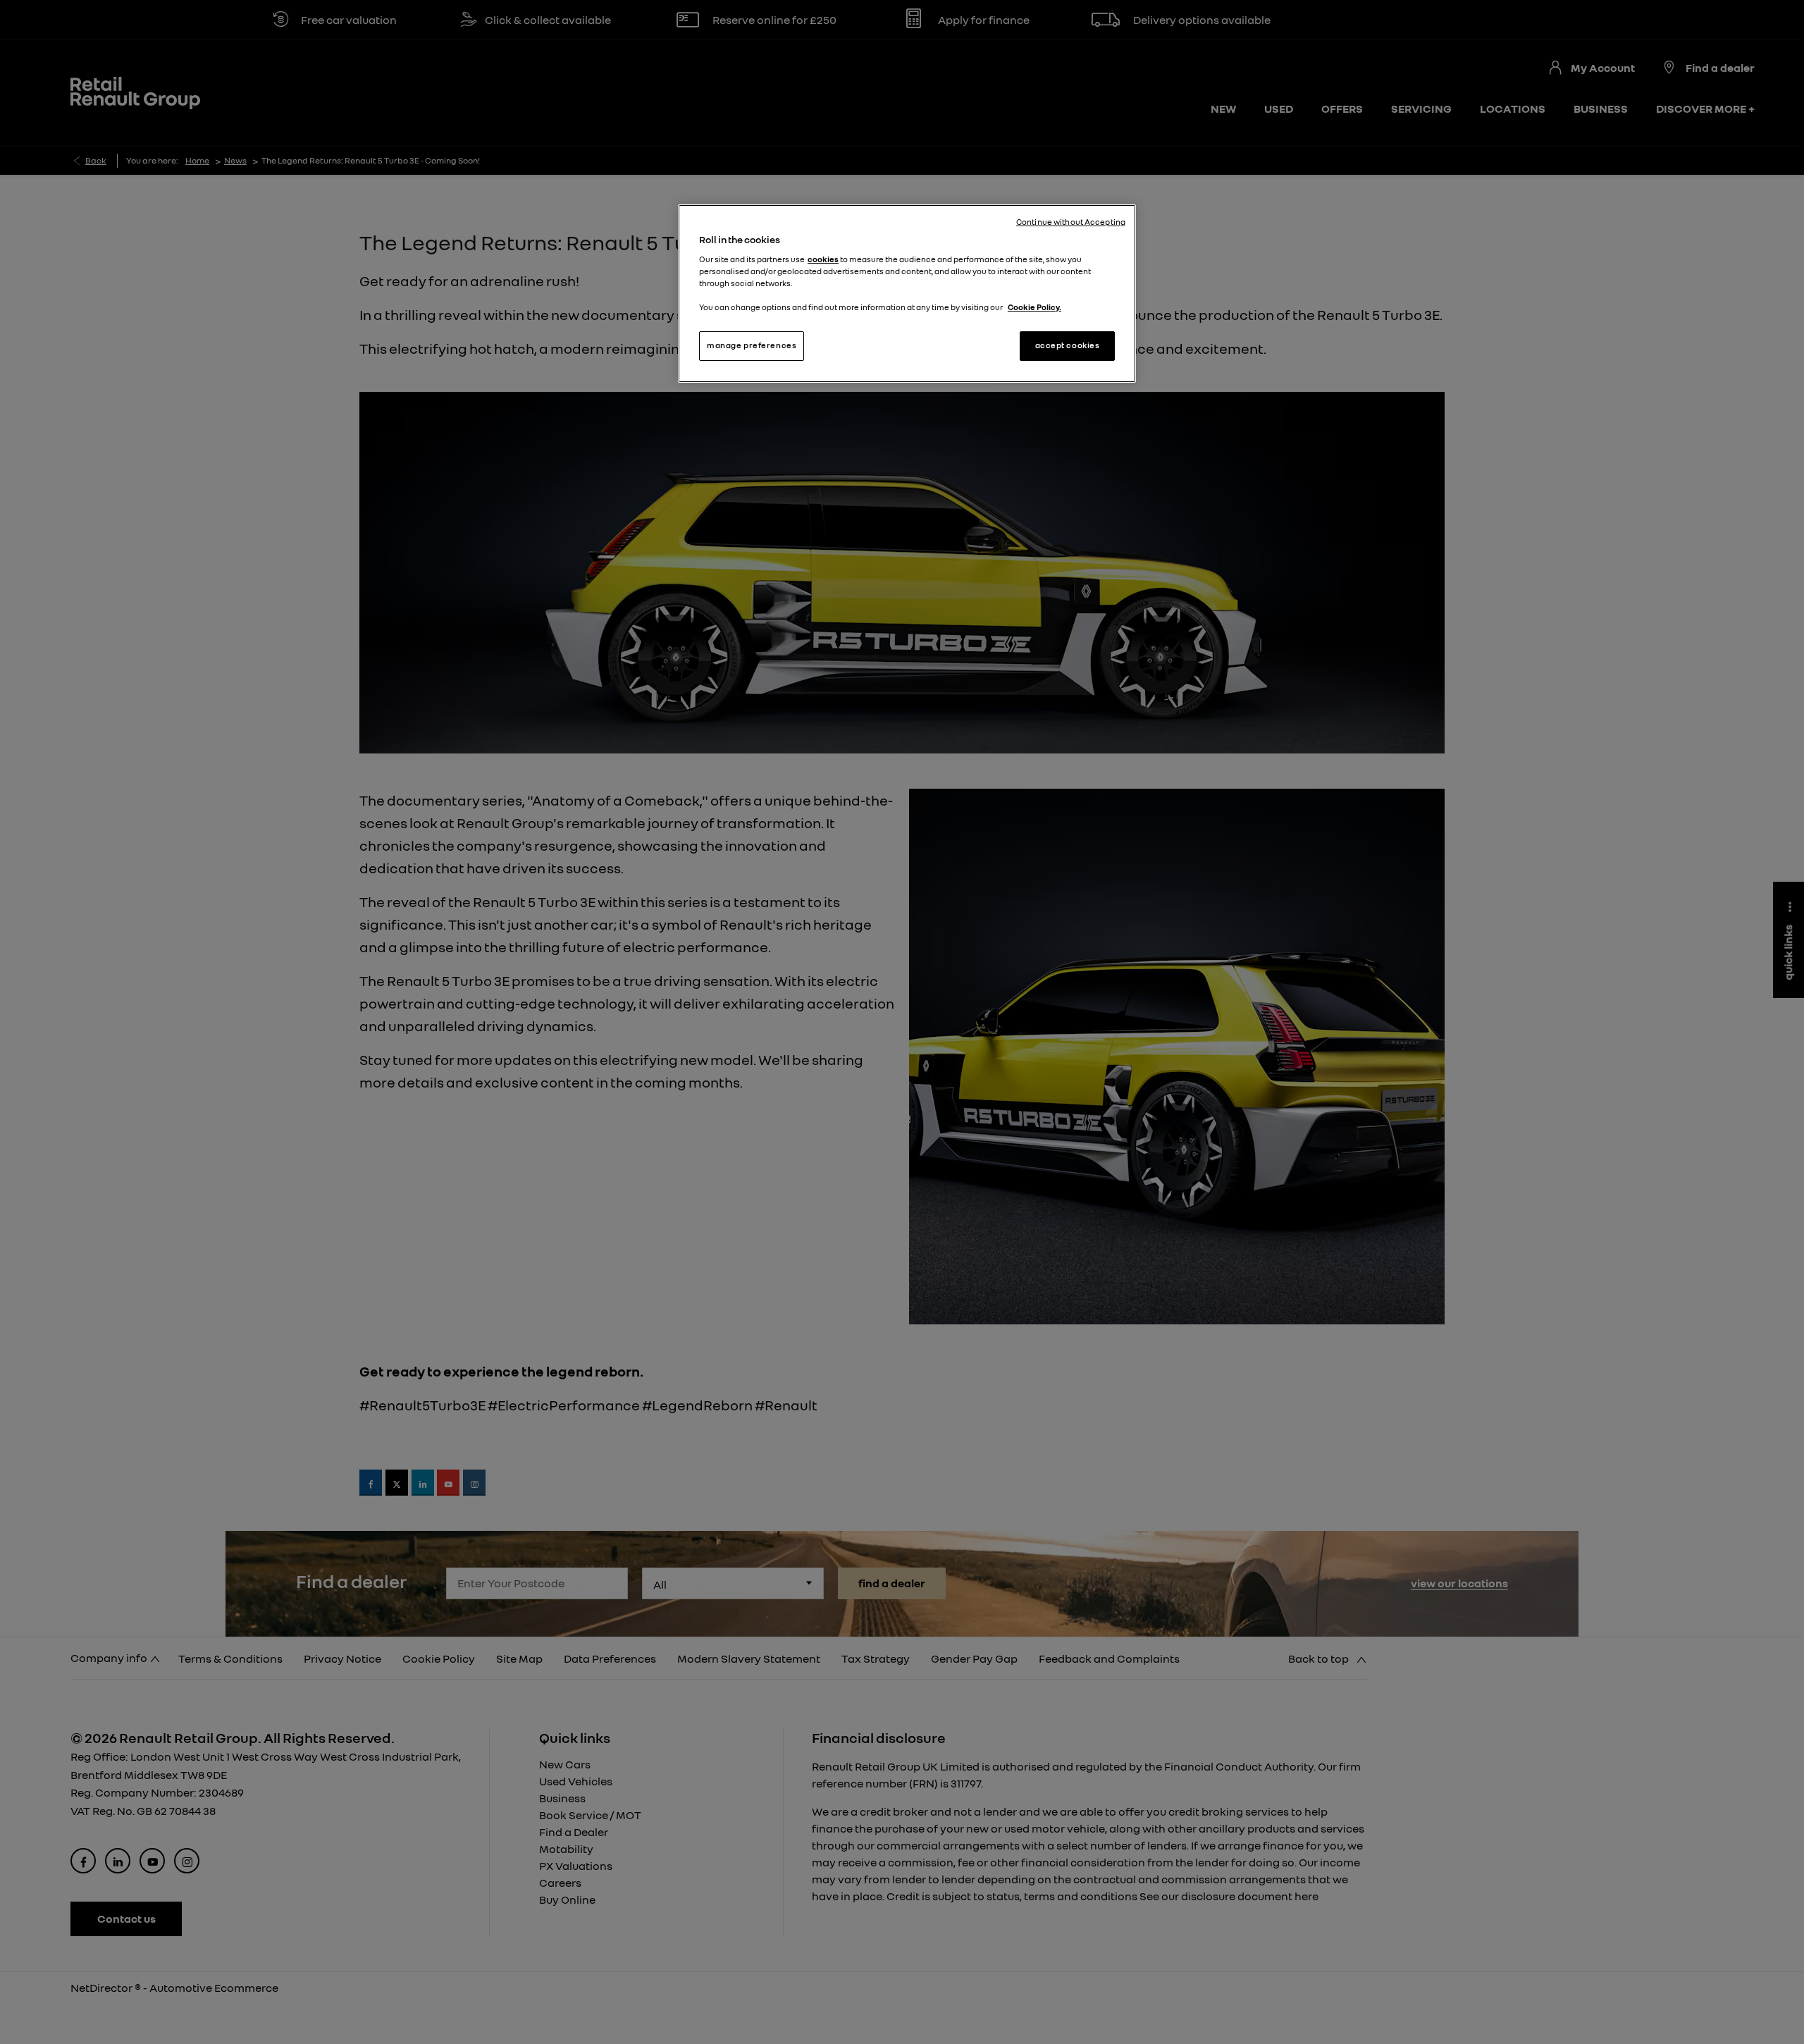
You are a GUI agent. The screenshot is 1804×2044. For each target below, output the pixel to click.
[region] (907, 294)
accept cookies (1068, 345)
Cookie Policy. (1034, 307)
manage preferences (752, 345)
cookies (823, 259)
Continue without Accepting (1071, 222)
